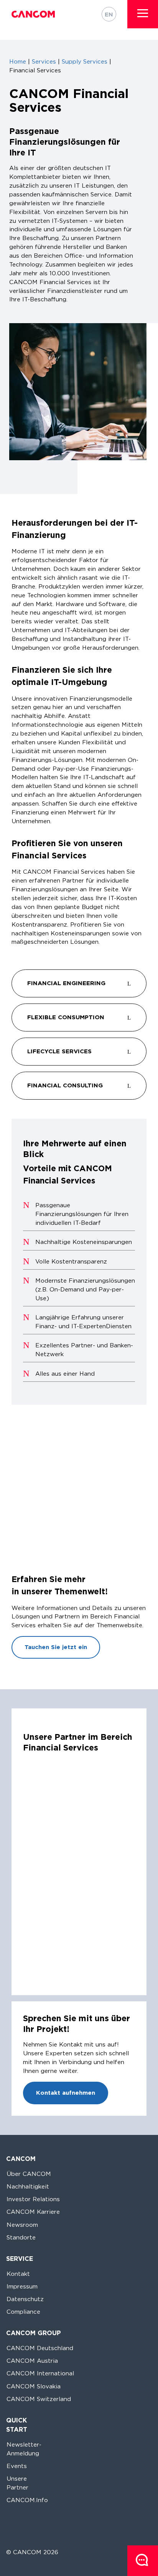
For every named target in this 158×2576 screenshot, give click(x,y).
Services (44, 61)
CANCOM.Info (27, 2500)
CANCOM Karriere (33, 2212)
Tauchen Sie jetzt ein (56, 1647)
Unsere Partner (17, 2483)
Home (18, 61)
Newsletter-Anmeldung (24, 2449)
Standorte (21, 2237)
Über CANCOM (29, 2174)
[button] (143, 13)
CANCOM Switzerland (39, 2399)
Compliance (23, 2312)
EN (109, 14)
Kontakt (18, 2274)
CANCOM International (40, 2373)
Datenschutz (25, 2299)
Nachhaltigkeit (28, 2186)
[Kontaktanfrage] (143, 2561)
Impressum (22, 2286)
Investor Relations (33, 2199)
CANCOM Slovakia (34, 2386)
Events (17, 2466)
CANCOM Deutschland (40, 2348)
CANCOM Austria (32, 2361)
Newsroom (22, 2225)
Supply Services (85, 61)
